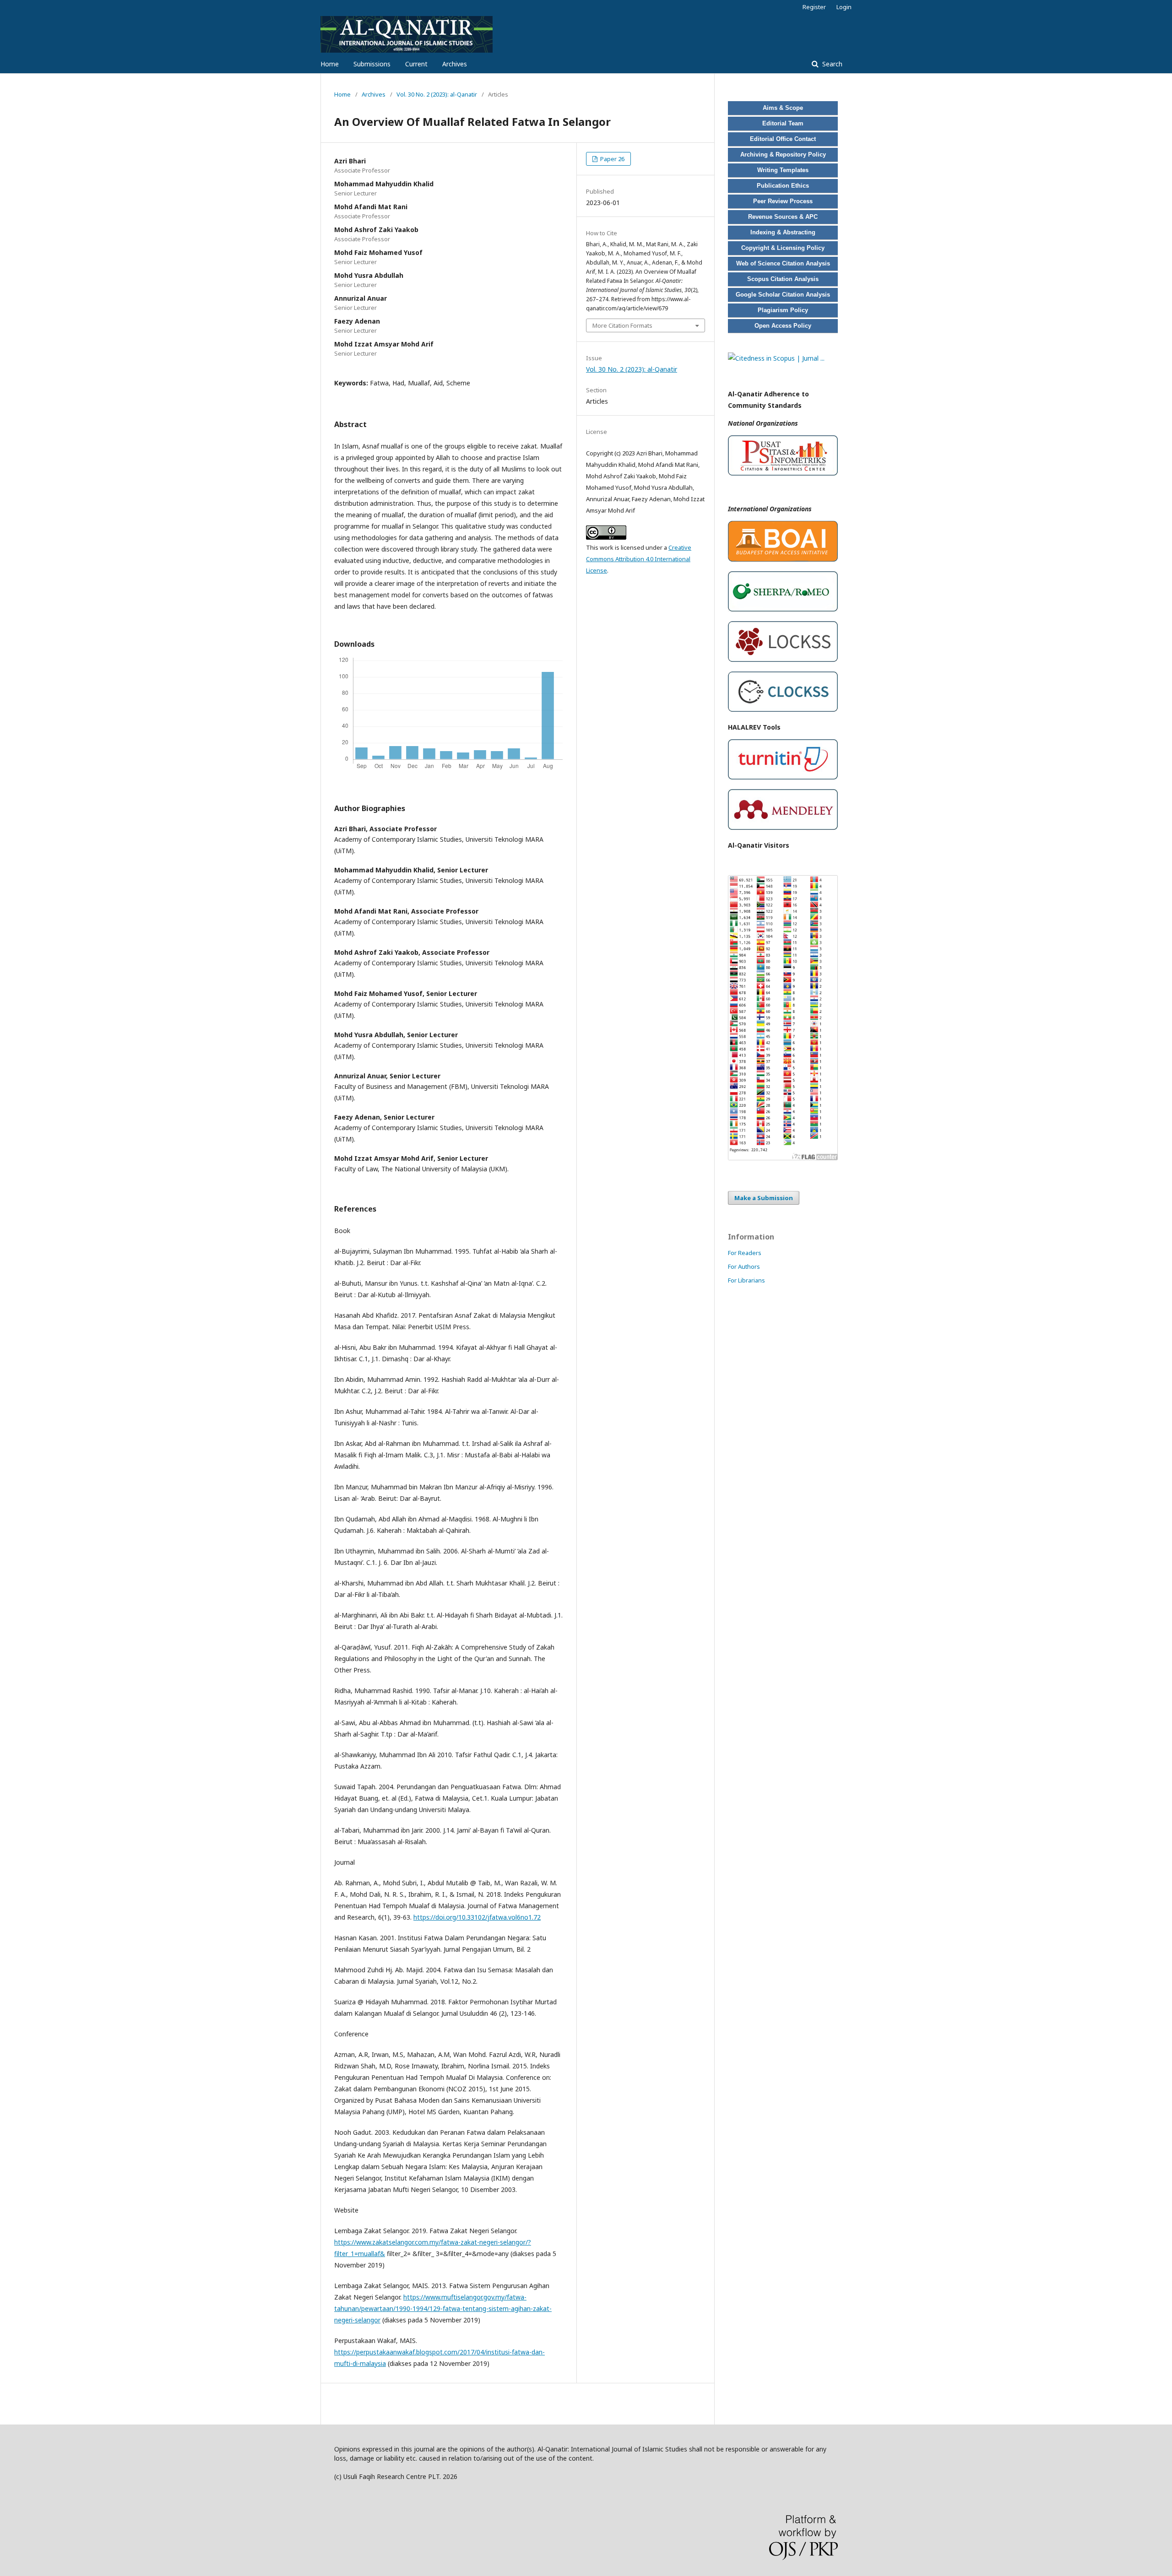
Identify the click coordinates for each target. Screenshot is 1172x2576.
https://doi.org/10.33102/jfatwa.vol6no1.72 (477, 1917)
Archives (455, 64)
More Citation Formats (622, 325)
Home (330, 64)
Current (416, 64)
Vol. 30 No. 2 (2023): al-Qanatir (437, 94)
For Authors (744, 1266)
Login (844, 7)
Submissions (372, 64)
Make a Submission (764, 1198)
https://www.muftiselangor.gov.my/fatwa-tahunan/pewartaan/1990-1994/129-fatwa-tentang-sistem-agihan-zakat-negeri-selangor (443, 2308)
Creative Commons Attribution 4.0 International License (639, 559)
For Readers (745, 1253)
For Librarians (746, 1280)
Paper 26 (612, 159)
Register (814, 7)
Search (831, 64)
